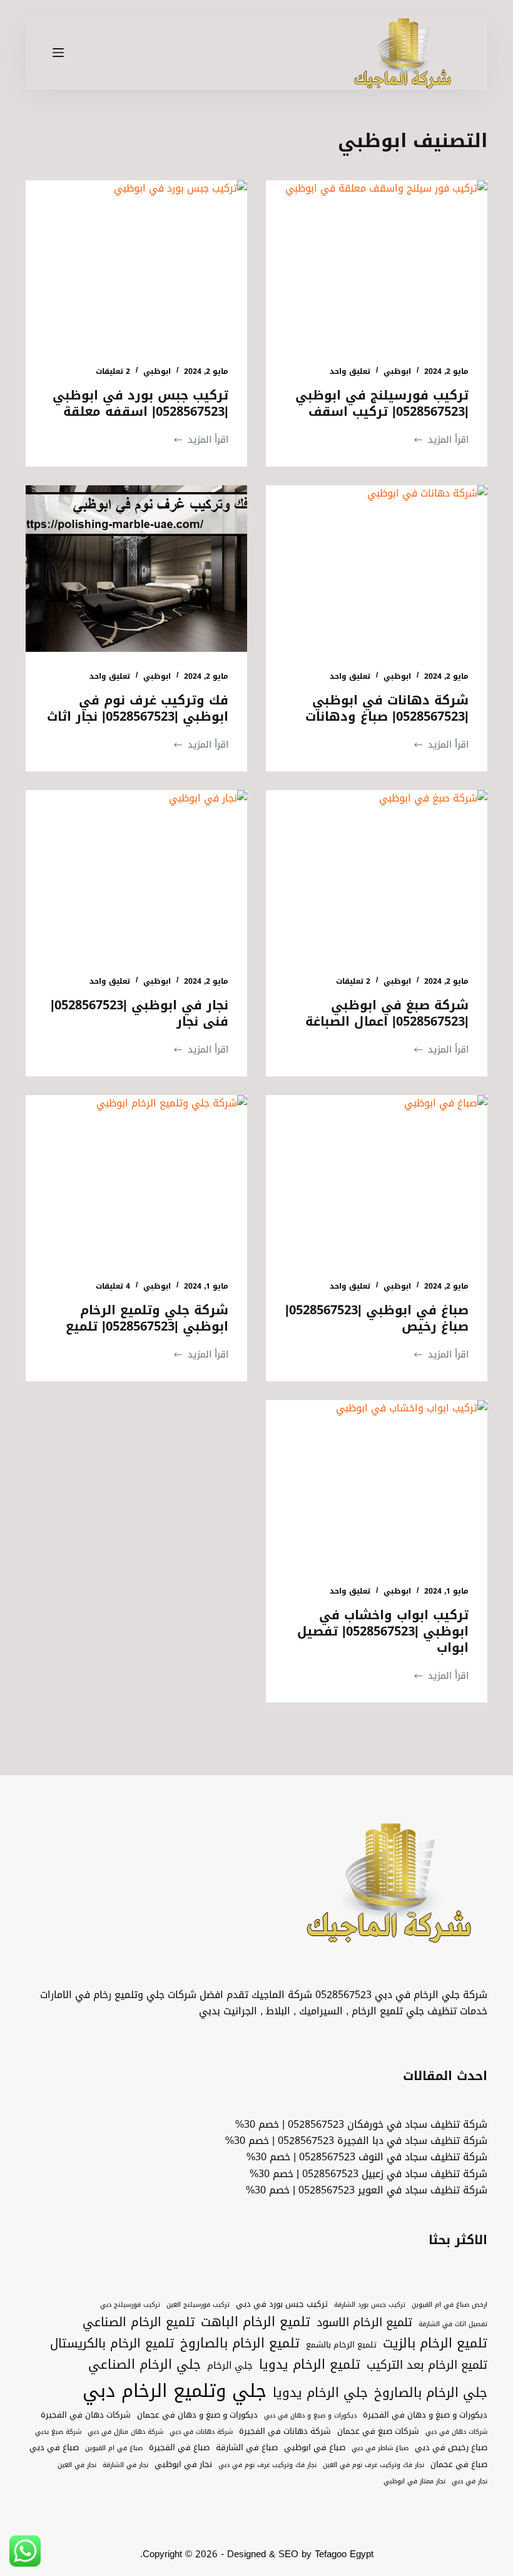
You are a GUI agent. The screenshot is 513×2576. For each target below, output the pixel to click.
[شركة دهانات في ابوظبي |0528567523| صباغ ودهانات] (377, 569)
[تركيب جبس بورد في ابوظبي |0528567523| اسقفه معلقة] (136, 264)
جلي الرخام (230, 2365)
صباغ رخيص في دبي (451, 2448)
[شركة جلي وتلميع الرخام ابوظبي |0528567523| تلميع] (136, 1178)
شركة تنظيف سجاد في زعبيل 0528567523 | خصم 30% (368, 2174)
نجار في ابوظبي (183, 2465)
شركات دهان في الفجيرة (86, 2415)
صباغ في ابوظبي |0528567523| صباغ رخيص (377, 1318)
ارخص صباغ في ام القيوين (450, 2305)
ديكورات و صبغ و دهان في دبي (310, 2416)
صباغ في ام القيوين (114, 2448)
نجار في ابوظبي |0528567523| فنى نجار (140, 1013)
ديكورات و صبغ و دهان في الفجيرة (425, 2415)
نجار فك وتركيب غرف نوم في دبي (267, 2465)
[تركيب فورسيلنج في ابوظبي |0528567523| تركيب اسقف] (377, 264)
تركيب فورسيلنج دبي (130, 2305)
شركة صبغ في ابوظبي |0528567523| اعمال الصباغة (387, 1013)
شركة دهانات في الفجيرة (285, 2431)
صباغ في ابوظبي (315, 2448)
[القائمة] (58, 53)
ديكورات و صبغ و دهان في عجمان (197, 2415)
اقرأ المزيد (441, 440)
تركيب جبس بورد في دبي (282, 2304)
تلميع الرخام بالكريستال (112, 2344)
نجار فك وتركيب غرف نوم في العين (373, 2465)
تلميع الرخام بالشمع (341, 2345)
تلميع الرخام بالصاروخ (240, 2344)
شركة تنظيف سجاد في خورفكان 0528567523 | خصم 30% (361, 2124)
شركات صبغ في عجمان (378, 2431)
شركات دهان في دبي (456, 2432)
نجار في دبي (470, 2481)
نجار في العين (77, 2465)
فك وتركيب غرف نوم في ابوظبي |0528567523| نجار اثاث (138, 708)
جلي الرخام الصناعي (145, 2365)
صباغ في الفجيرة (179, 2448)
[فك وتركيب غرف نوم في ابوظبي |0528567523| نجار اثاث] (136, 569)
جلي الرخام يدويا (320, 2393)
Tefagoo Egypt (344, 2554)
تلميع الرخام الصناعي (139, 2322)
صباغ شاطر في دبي (380, 2448)
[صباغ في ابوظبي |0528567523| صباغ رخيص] (377, 1178)
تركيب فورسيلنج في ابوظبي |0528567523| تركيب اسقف (382, 403)
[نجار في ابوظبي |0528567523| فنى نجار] (136, 873)
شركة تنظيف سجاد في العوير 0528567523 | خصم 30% (367, 2190)
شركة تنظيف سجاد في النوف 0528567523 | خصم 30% (367, 2157)
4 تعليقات (113, 1286)
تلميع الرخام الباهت (256, 2322)
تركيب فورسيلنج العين (198, 2305)
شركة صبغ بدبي (58, 2432)
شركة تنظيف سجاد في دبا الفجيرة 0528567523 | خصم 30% (356, 2141)
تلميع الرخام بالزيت (435, 2344)
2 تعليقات (113, 371)
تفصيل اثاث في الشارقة (453, 2324)
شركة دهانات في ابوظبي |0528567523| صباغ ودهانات (387, 708)
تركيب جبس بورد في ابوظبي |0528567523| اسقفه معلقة (140, 403)
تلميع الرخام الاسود (364, 2323)
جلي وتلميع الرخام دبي (175, 2391)
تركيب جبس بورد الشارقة (370, 2305)
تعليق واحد (350, 371)
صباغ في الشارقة (247, 2448)
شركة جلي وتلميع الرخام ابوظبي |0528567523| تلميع (147, 1318)
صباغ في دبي (54, 2448)
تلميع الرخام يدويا (310, 2365)
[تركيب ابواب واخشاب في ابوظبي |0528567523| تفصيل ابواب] (377, 1483)
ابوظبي (397, 371)
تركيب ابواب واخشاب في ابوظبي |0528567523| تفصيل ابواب (383, 1631)
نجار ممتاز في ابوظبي (414, 2481)
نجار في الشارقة (125, 2465)
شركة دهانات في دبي (201, 2432)
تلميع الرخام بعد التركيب (427, 2365)
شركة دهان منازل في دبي (125, 2432)
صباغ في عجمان (459, 2465)
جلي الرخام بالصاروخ (431, 2393)
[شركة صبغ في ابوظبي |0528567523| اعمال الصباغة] (377, 873)
